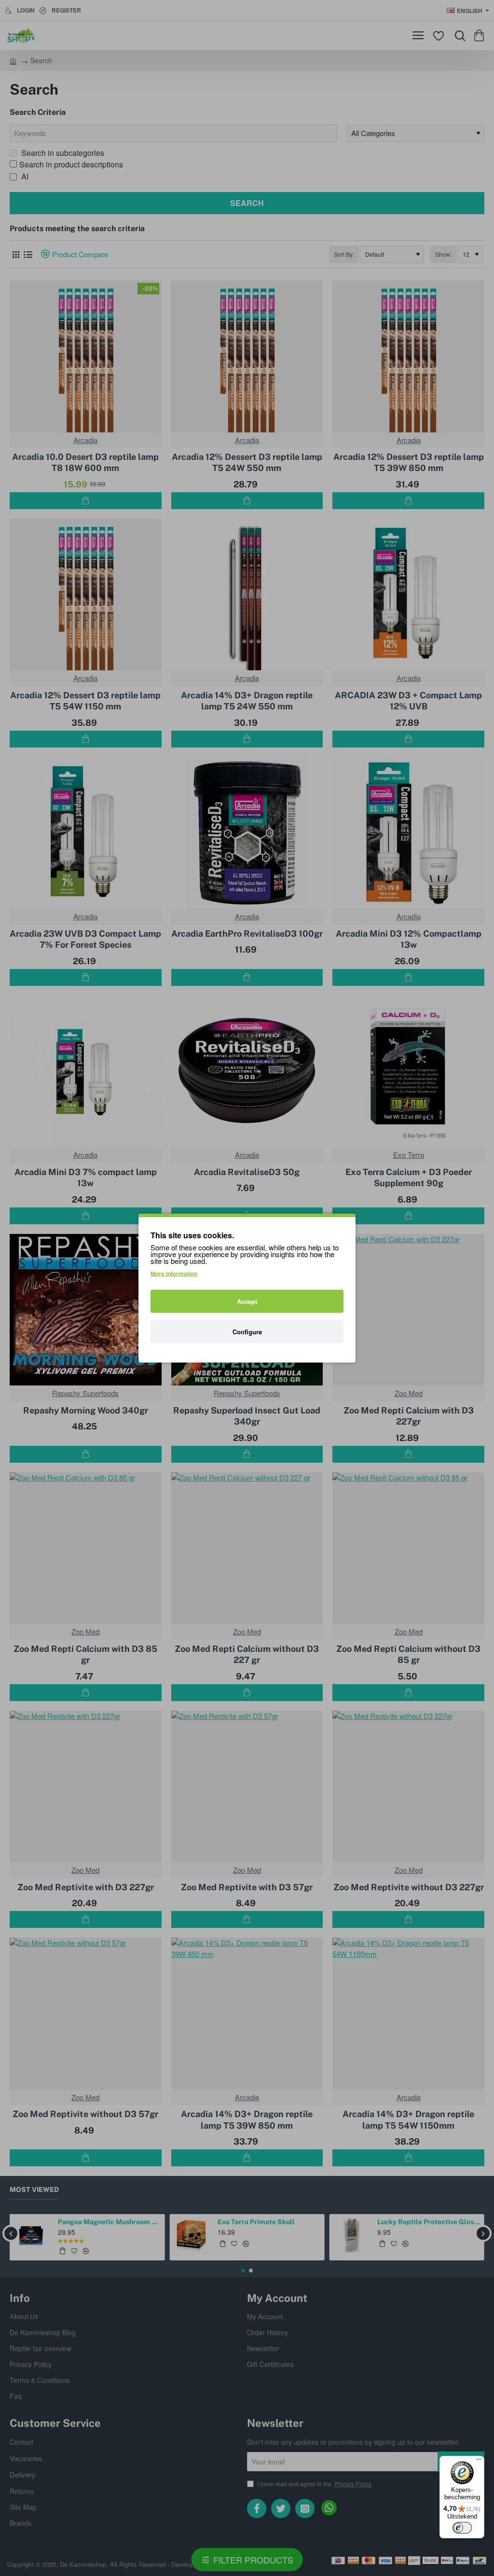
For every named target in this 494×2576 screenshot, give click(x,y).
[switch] (462, 2528)
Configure (247, 1332)
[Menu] (479, 2462)
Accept (247, 1301)
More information (174, 1274)
